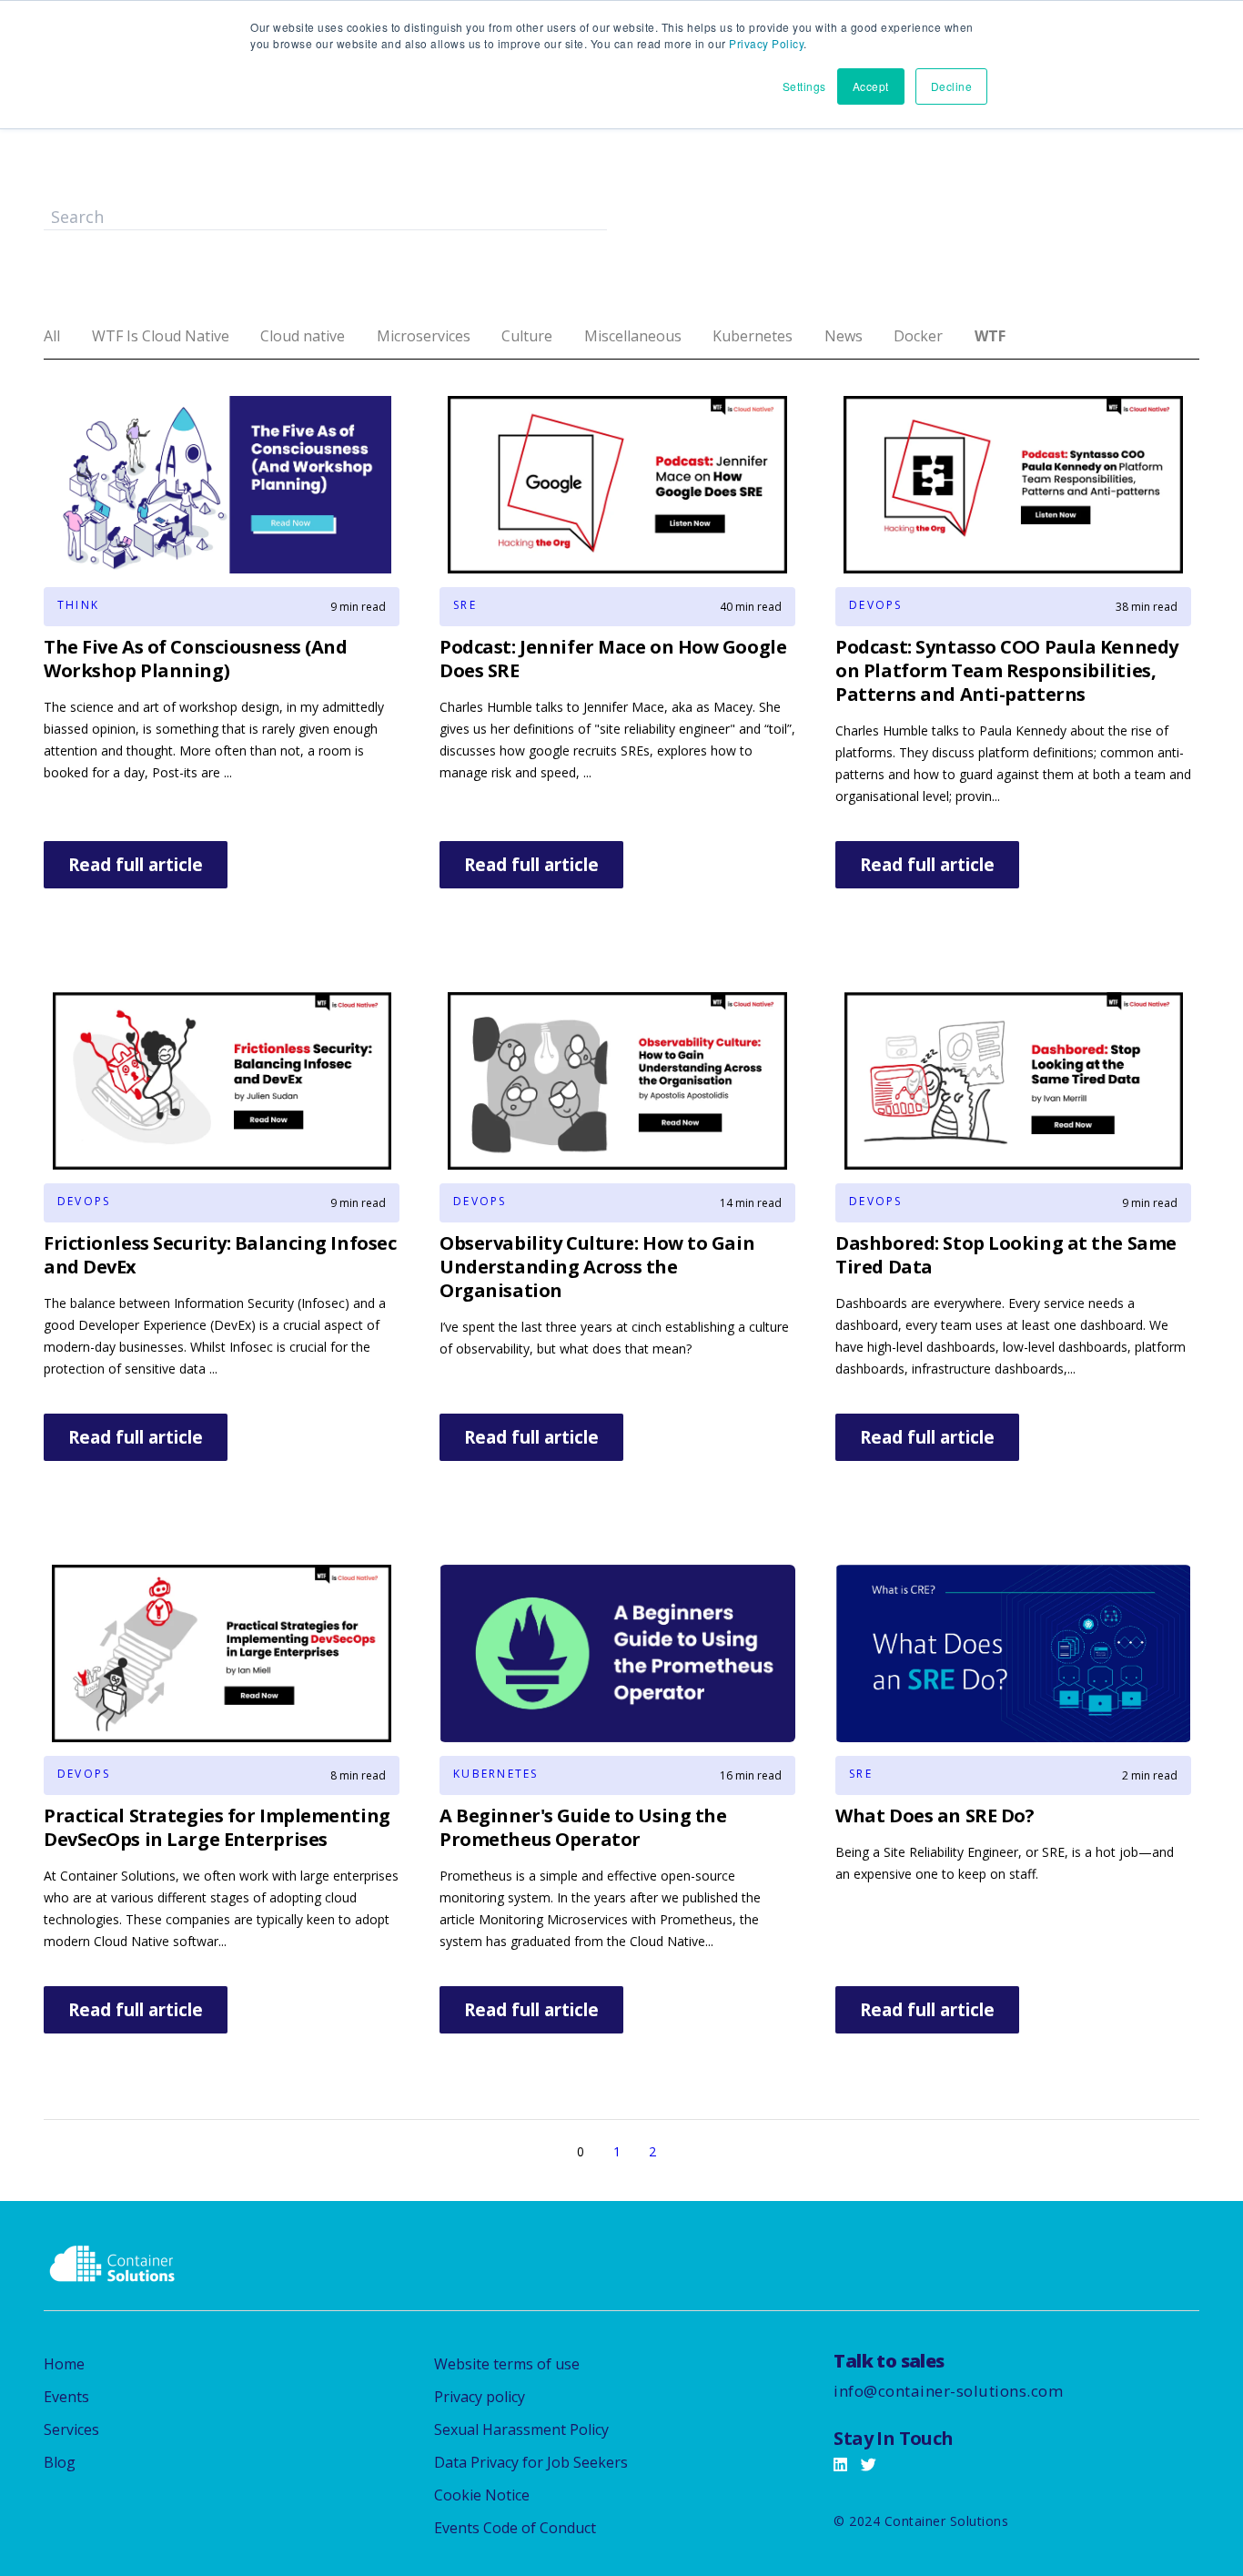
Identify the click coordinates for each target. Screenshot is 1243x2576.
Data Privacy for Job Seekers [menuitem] (531, 2462)
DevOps (875, 605)
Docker (918, 336)
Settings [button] (804, 86)
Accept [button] (871, 86)
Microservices (424, 336)
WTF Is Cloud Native (161, 336)
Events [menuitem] (66, 2397)
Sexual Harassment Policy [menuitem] (521, 2429)
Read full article (136, 865)
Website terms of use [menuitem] (507, 2364)
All (52, 336)
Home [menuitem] (64, 2364)
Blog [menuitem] (60, 2462)
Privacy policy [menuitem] (480, 2397)
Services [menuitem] (71, 2429)
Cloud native (303, 336)
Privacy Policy (766, 43)
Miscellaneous (633, 336)
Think (78, 605)
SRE (465, 605)
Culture (527, 336)
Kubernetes (753, 336)
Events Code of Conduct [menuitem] (515, 2528)
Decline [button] (952, 86)
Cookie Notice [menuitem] (482, 2495)
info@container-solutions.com (948, 2391)
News (844, 336)
